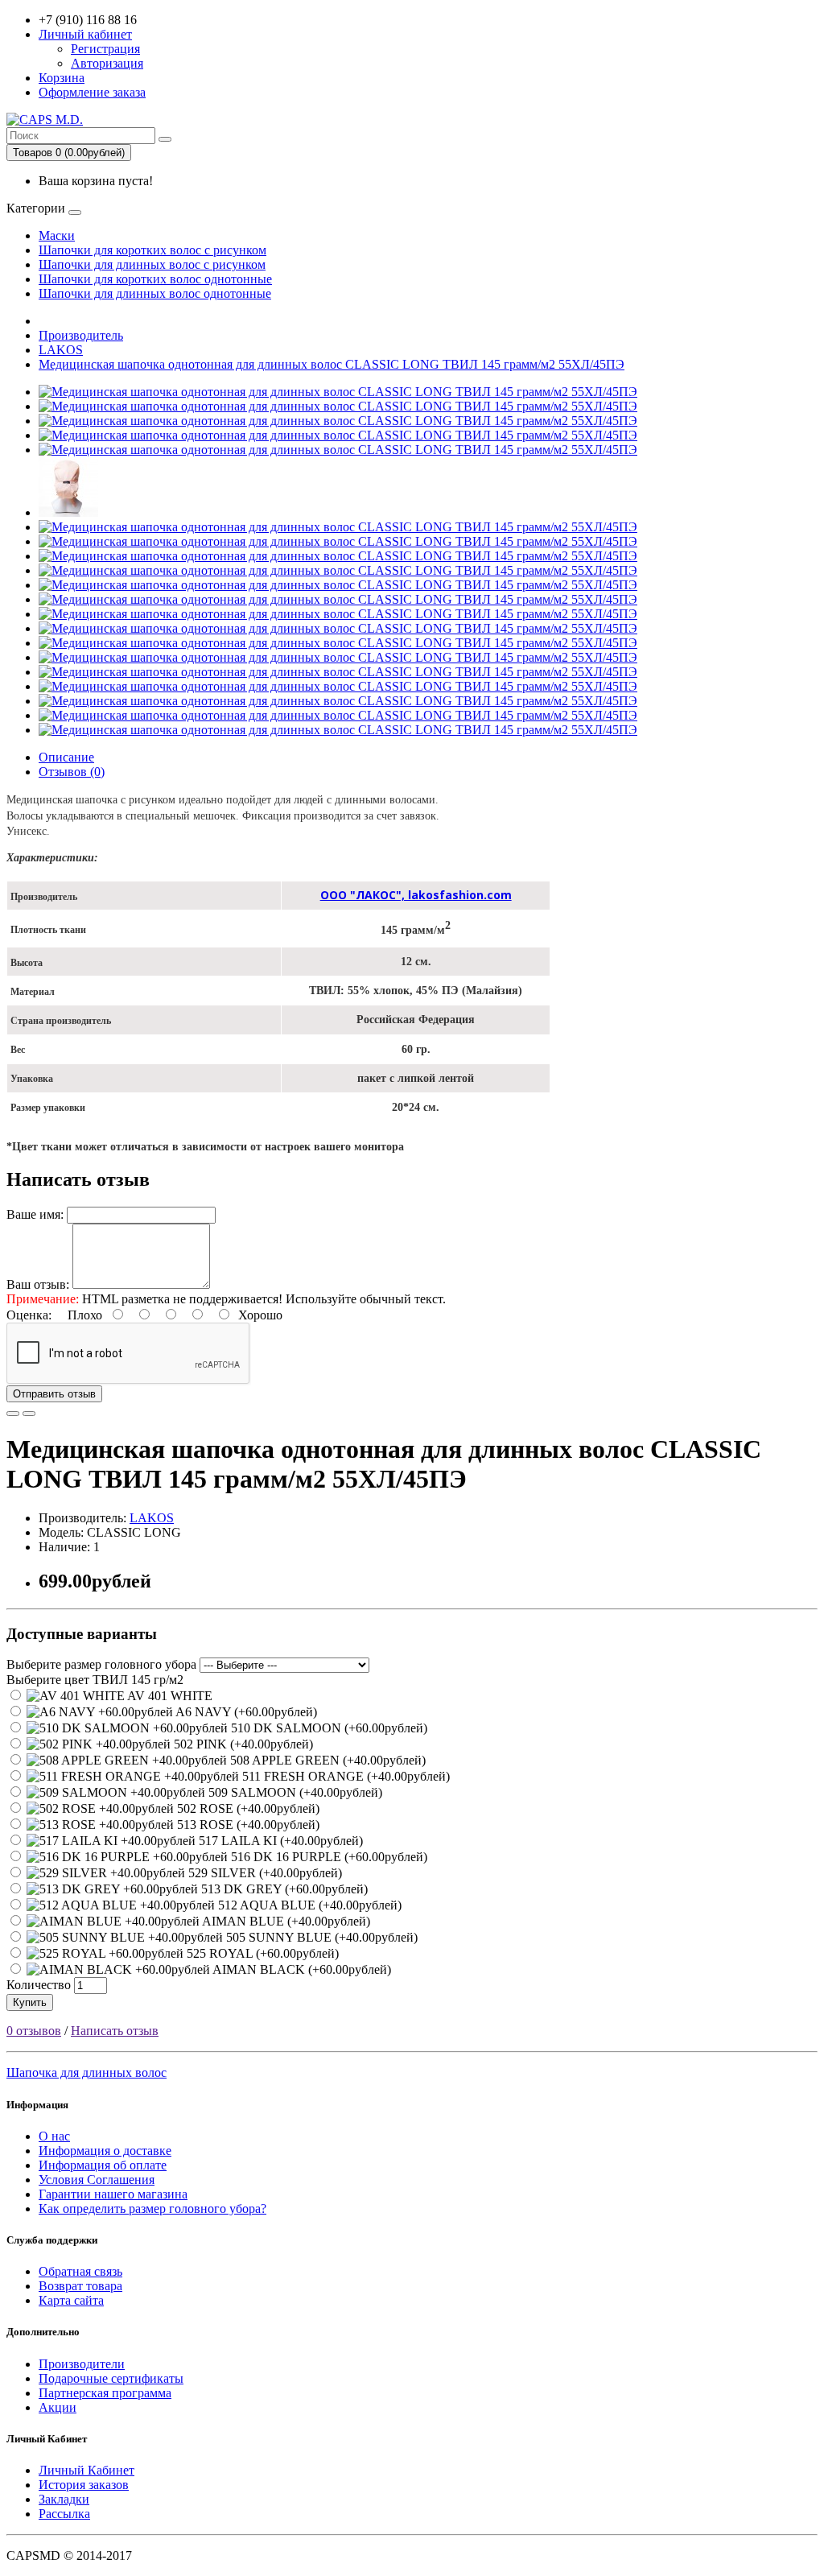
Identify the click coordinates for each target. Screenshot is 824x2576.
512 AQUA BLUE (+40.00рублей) (308, 1905)
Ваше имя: (35, 1214)
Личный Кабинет (87, 2470)
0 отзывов (34, 2031)
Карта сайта (71, 2300)
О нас (54, 2136)
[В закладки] (13, 1414)
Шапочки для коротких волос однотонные (155, 279)
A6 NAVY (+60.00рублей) (245, 1712)
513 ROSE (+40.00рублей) (247, 1825)
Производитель (81, 335)
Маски (57, 235)
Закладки (64, 2499)
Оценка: (29, 1315)
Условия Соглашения (97, 2180)
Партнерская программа (105, 2393)
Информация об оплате (103, 2165)
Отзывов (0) (72, 772)
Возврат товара (80, 2286)
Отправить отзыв (54, 1394)
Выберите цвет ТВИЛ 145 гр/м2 (95, 1680)
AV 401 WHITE (169, 1696)
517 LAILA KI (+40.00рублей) (279, 1841)
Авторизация (107, 63)
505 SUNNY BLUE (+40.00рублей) (320, 1937)
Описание (66, 757)
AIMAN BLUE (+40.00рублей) (285, 1921)
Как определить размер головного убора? (152, 2209)
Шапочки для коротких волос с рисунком (152, 250)
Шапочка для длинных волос (87, 2072)
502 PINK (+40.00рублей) (242, 1744)
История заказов (84, 2485)
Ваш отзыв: (38, 1284)
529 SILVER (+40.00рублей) (264, 1873)
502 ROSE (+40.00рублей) (247, 1808)
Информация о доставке (105, 2151)
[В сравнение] (29, 1414)
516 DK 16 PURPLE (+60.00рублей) (328, 1857)
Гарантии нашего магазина (113, 2194)
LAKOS (61, 350)
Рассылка (64, 2514)
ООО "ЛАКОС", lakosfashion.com (416, 895)
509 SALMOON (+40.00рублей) (294, 1792)
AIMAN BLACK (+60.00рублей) (301, 1969)
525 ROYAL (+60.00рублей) (261, 1953)
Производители (82, 2364)
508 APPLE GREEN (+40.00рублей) (326, 1760)
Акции (58, 2407)
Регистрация (105, 49)
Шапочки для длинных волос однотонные (155, 293)
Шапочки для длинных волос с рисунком (152, 264)
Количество (39, 1985)
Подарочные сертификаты (111, 2378)
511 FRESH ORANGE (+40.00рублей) (344, 1776)
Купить (30, 2002)
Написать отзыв (115, 2031)
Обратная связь (80, 2271)
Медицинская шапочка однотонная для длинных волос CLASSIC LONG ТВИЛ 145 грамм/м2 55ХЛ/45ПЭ (332, 364)
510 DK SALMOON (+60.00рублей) (328, 1728)
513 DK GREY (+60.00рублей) (283, 1889)
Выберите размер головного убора (101, 1664)
